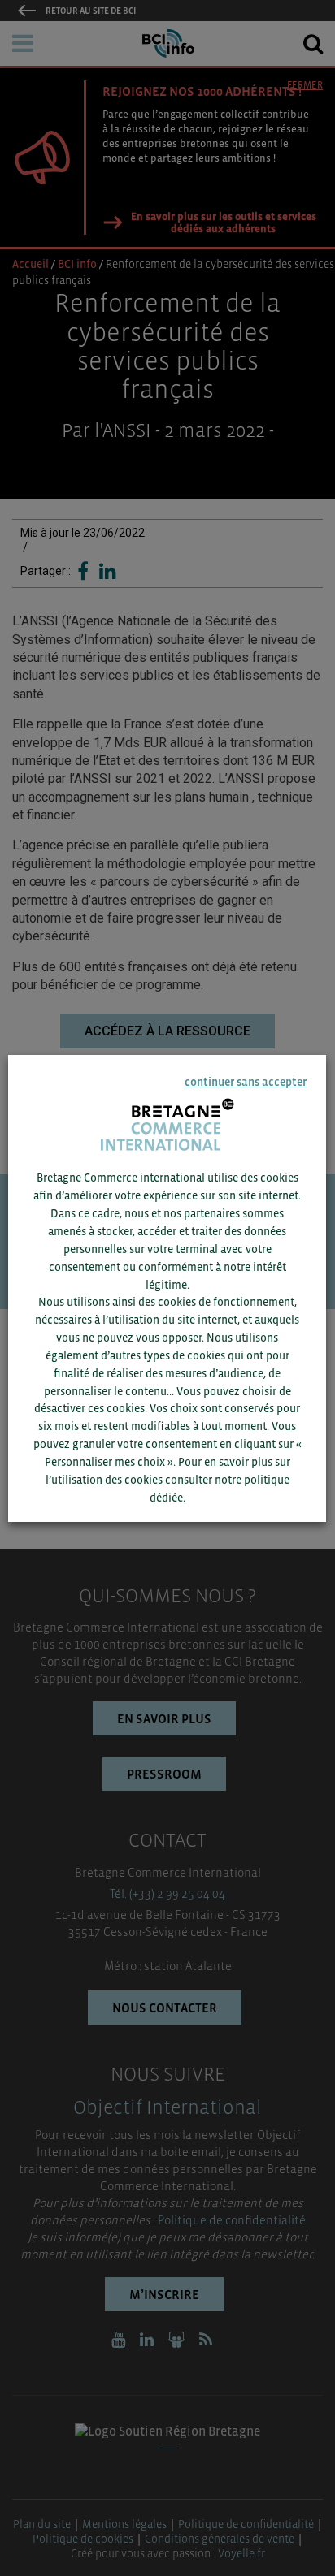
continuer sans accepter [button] (246, 1082)
